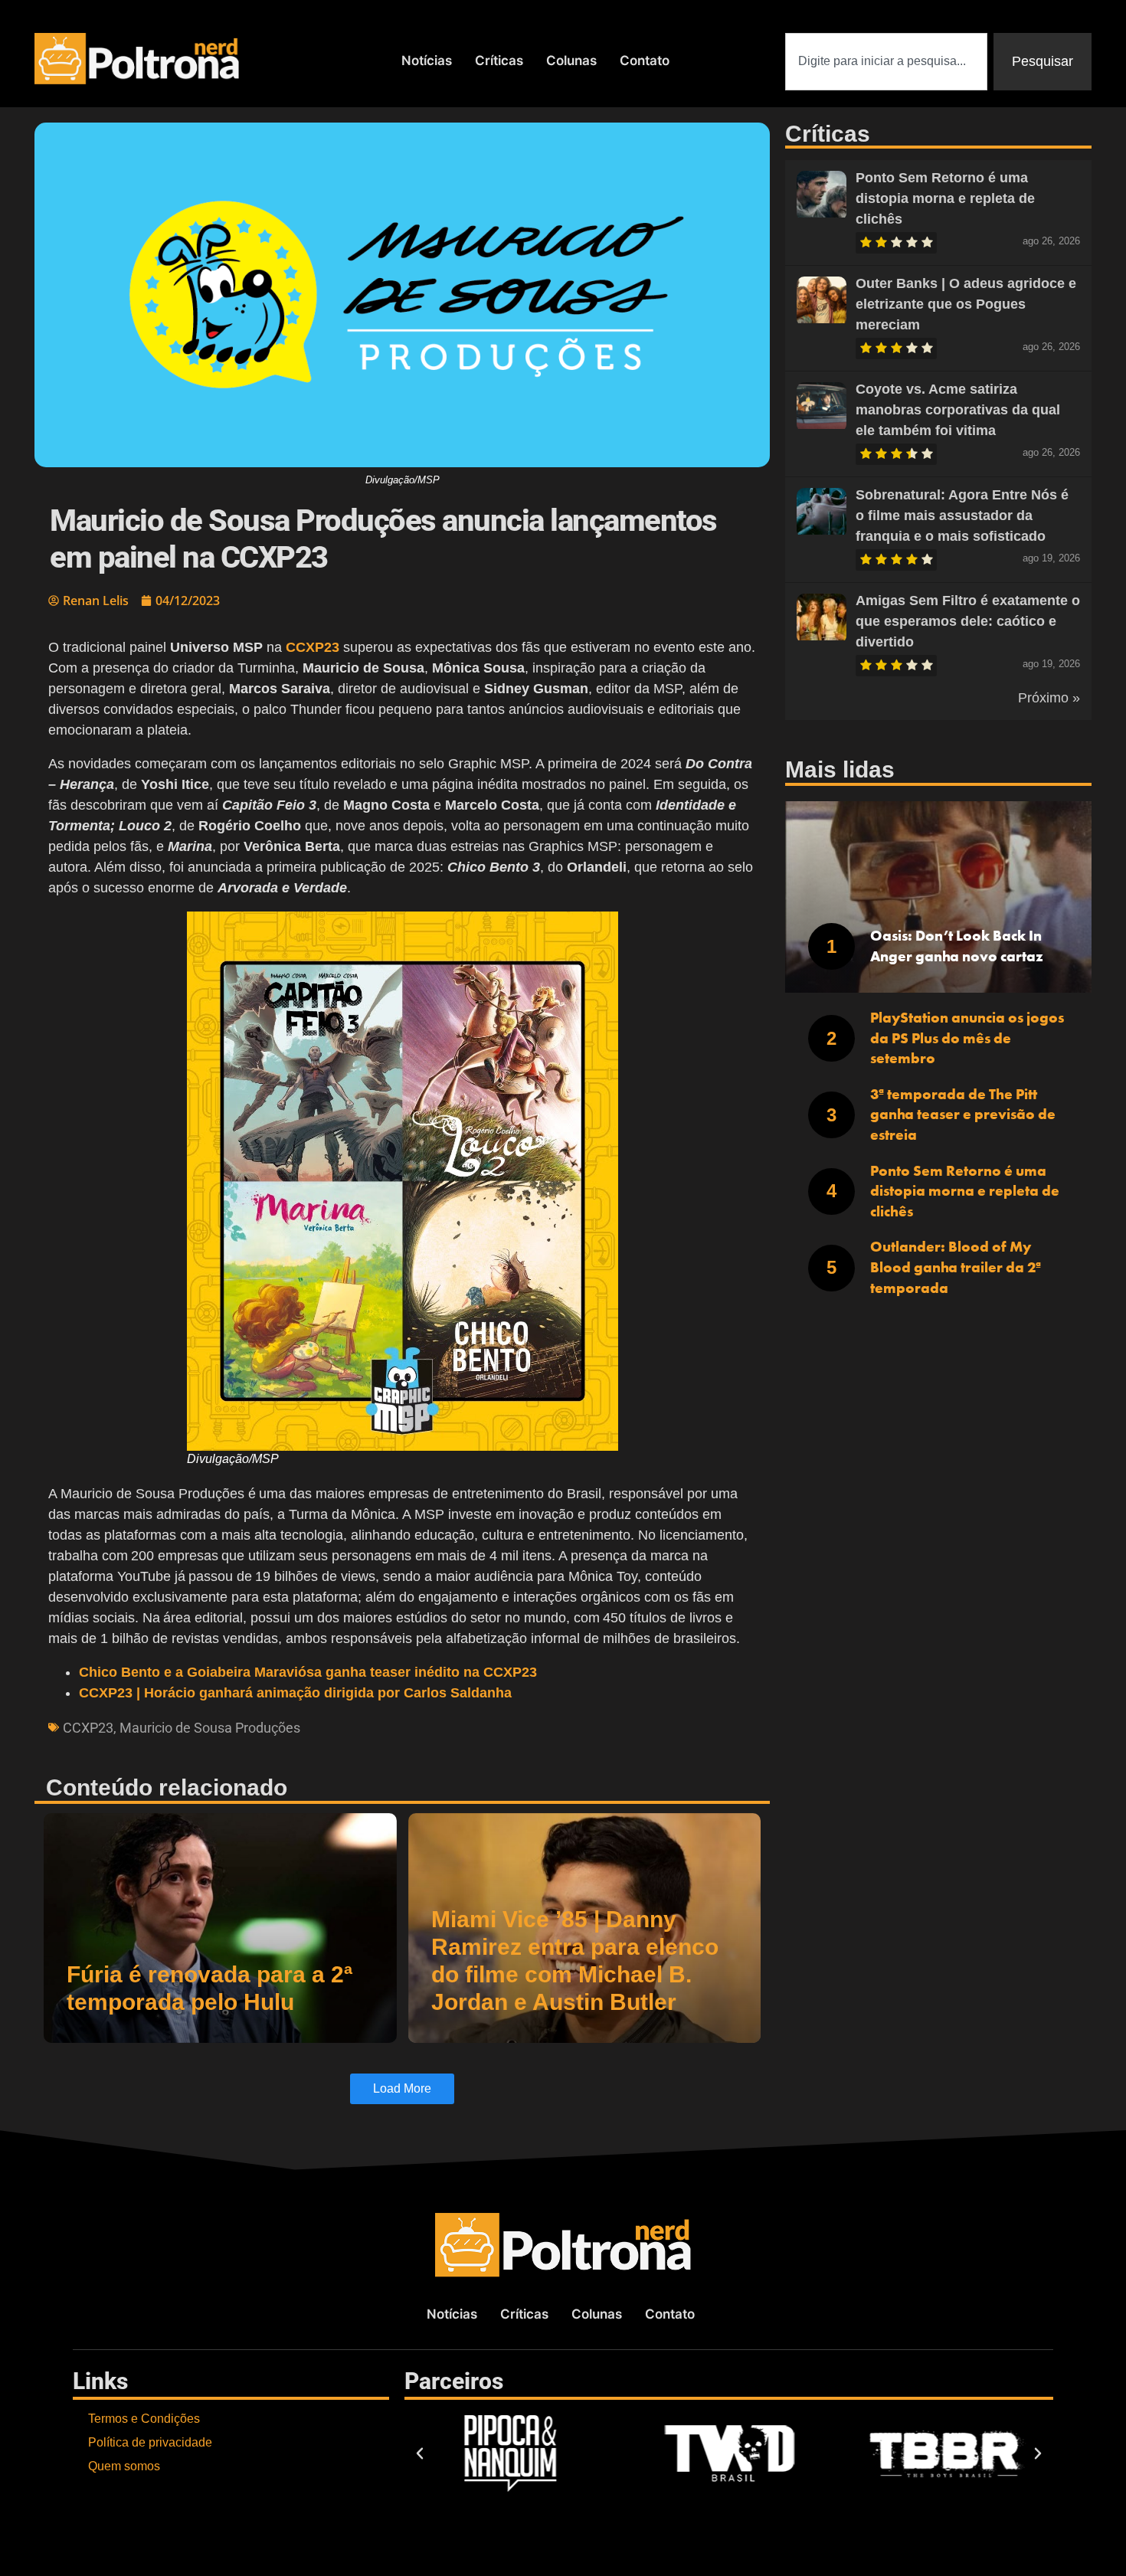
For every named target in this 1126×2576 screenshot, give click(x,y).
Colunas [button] (571, 61)
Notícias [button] (427, 61)
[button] (420, 2453)
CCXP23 (88, 1728)
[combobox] (886, 62)
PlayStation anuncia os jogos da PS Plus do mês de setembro (967, 1038)
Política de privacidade (150, 2442)
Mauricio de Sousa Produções (210, 1728)
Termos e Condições (144, 2419)
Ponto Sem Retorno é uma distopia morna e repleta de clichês (945, 198)
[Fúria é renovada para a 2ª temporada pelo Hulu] (220, 1928)
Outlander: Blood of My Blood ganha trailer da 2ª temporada (956, 1267)
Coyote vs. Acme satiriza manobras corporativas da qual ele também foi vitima (958, 410)
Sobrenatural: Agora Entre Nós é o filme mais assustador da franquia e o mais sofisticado (962, 516)
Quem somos (124, 2466)
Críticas (499, 61)
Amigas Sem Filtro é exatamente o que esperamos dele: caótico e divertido (968, 621)
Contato (645, 61)
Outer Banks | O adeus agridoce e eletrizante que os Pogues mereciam (966, 304)
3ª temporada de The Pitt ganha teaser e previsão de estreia (963, 1115)
